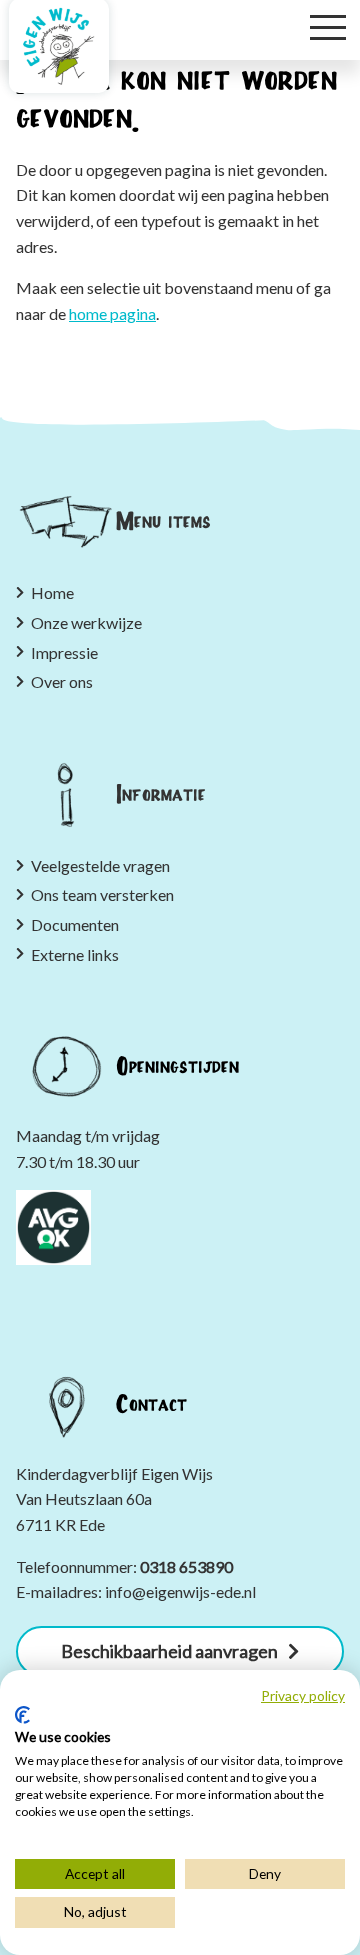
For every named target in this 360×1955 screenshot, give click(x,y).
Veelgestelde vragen (100, 865)
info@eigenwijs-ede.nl (180, 1591)
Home (52, 592)
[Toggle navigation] (328, 26)
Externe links (75, 954)
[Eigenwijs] (59, 46)
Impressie (64, 652)
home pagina (112, 313)
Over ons (63, 681)
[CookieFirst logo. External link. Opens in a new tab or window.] (22, 1715)
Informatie (161, 794)
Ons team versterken (102, 894)
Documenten (75, 924)
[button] (180, 1651)
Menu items (163, 522)
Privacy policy (303, 1696)
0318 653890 (186, 1566)
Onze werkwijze (86, 622)
